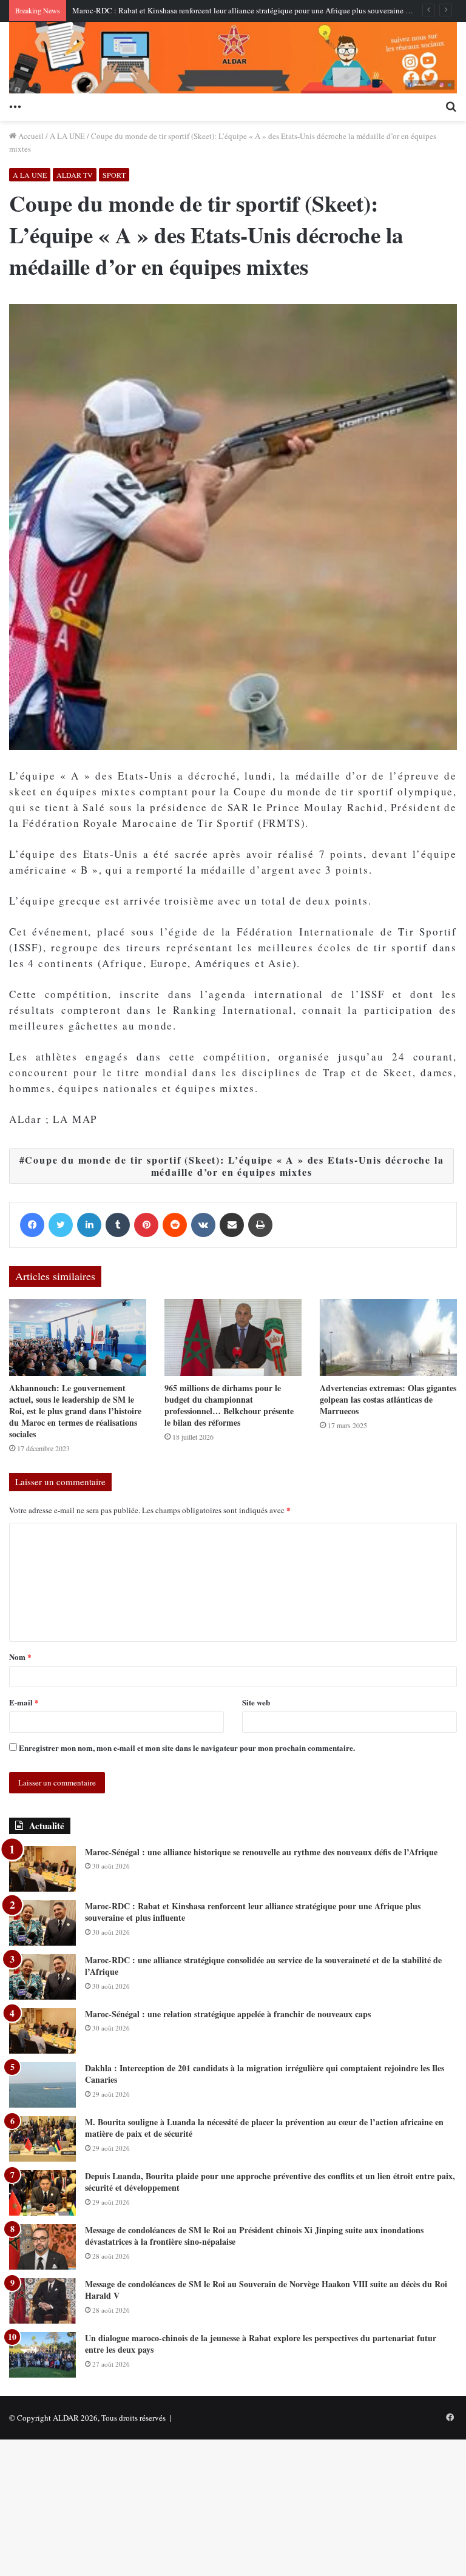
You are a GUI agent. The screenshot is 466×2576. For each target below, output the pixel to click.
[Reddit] (175, 1225)
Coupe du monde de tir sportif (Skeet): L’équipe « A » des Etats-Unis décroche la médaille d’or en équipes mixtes (234, 1166)
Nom (20, 1657)
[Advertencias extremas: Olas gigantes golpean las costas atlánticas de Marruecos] (388, 1337)
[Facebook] (32, 1225)
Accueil (30, 136)
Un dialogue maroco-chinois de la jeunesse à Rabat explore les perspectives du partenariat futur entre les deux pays (261, 2344)
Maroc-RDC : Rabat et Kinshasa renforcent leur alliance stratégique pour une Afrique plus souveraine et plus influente (265, 10)
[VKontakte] (203, 1225)
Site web (256, 1702)
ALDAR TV (75, 175)
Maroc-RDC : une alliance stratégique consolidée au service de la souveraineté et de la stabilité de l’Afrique (263, 1966)
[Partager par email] (232, 1225)
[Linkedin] (89, 1225)
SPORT (114, 175)
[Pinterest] (146, 1225)
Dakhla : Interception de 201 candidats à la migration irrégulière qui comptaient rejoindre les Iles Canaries (265, 2074)
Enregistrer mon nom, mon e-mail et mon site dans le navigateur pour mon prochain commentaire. (187, 1748)
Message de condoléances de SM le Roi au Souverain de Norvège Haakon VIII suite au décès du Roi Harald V (266, 2290)
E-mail (24, 1702)
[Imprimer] (260, 1225)
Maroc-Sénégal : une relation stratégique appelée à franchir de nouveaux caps (228, 2014)
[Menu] (15, 106)
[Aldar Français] (233, 58)
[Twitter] (61, 1225)
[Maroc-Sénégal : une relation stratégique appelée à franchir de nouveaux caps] (42, 2031)
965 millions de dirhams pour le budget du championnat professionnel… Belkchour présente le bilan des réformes (229, 1405)
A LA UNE (67, 136)
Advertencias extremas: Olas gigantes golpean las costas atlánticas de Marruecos (388, 1399)
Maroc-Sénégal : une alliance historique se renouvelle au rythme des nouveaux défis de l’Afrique (261, 1852)
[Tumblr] (118, 1225)
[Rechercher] (451, 106)
